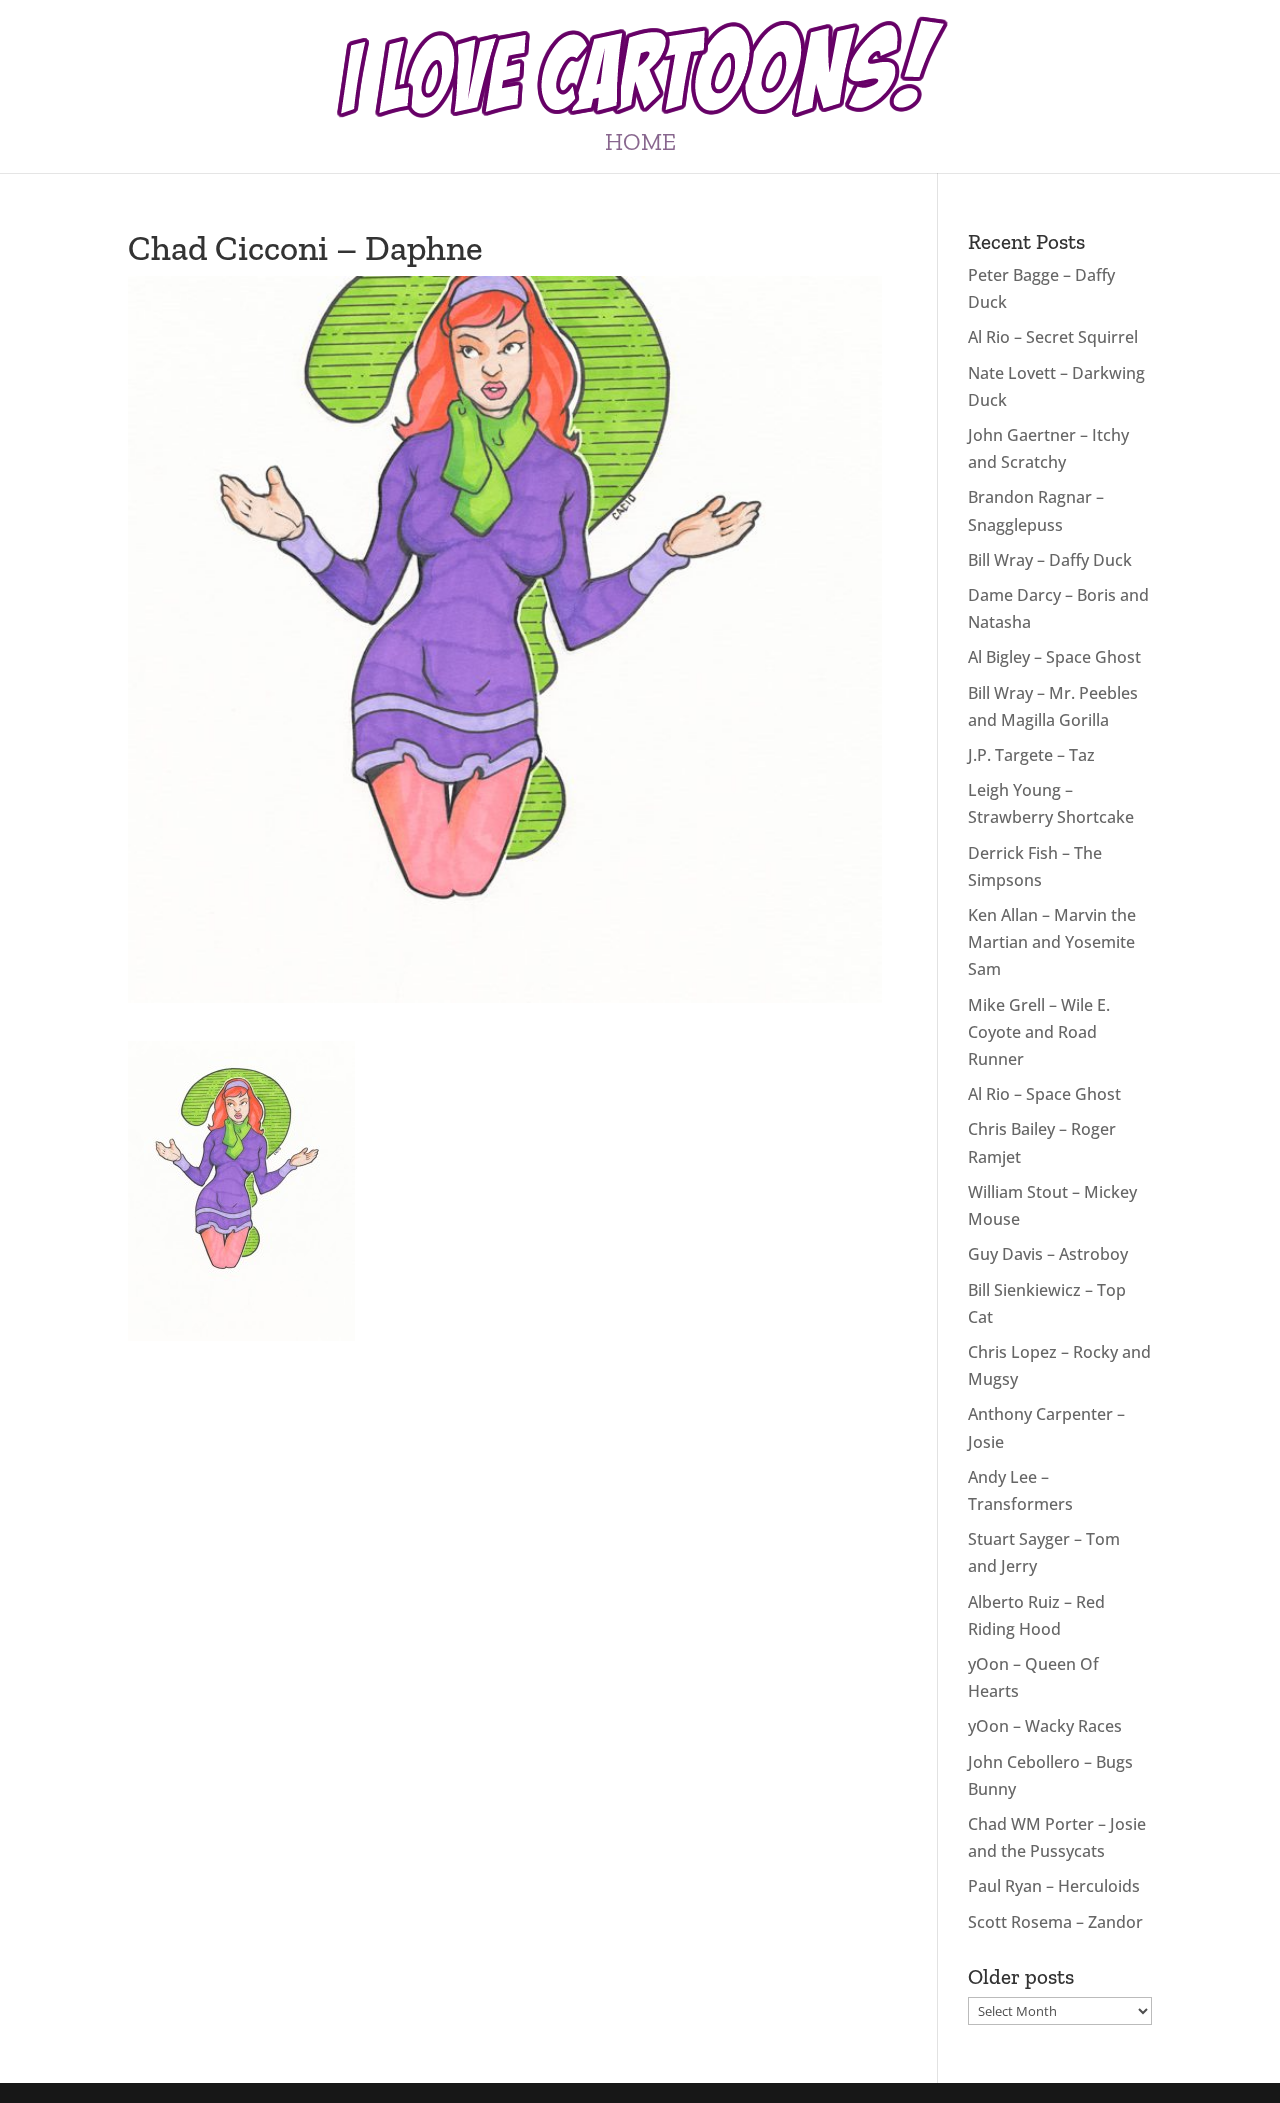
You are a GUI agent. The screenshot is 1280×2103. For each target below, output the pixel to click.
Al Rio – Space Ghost (1044, 1094)
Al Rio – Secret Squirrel (1053, 337)
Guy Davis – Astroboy (1048, 1254)
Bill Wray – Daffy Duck (1050, 560)
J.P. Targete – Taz (1031, 755)
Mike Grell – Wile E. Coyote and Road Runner (1039, 1032)
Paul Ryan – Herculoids (1054, 1886)
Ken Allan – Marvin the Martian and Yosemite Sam (1052, 942)
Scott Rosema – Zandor (1055, 1922)
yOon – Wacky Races (1045, 1726)
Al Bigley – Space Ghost (1054, 657)
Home (640, 145)
